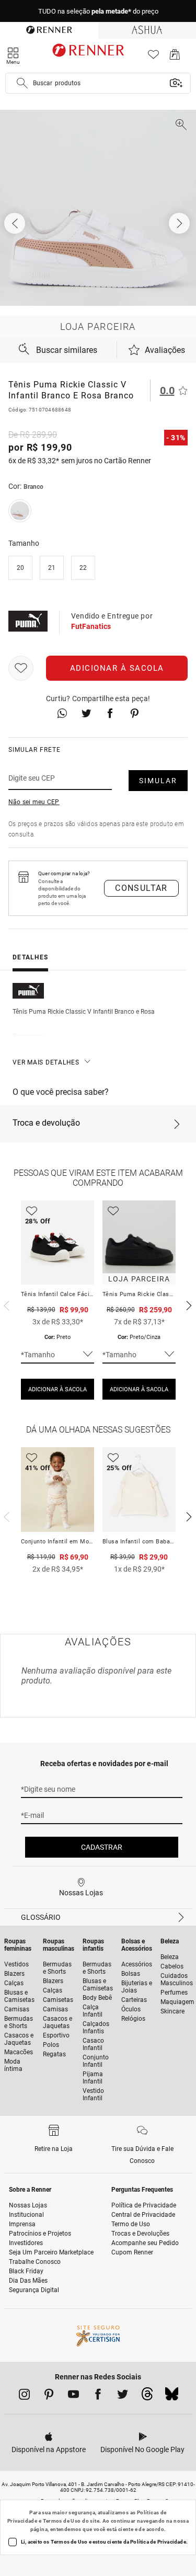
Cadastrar (102, 1847)
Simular (158, 781)
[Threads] (147, 2397)
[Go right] (180, 223)
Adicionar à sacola (117, 668)
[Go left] (16, 223)
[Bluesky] (172, 2397)
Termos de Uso (62, 2521)
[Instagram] (24, 2396)
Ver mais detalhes (46, 1062)
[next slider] (5, 1304)
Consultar (141, 888)
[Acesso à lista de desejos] (153, 57)
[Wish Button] (21, 668)
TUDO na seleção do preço (98, 11)
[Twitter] (123, 2396)
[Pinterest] (49, 2396)
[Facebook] (98, 2396)
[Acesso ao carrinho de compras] (175, 57)
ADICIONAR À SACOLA (57, 1389)
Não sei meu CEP (34, 802)
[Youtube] (73, 2396)
